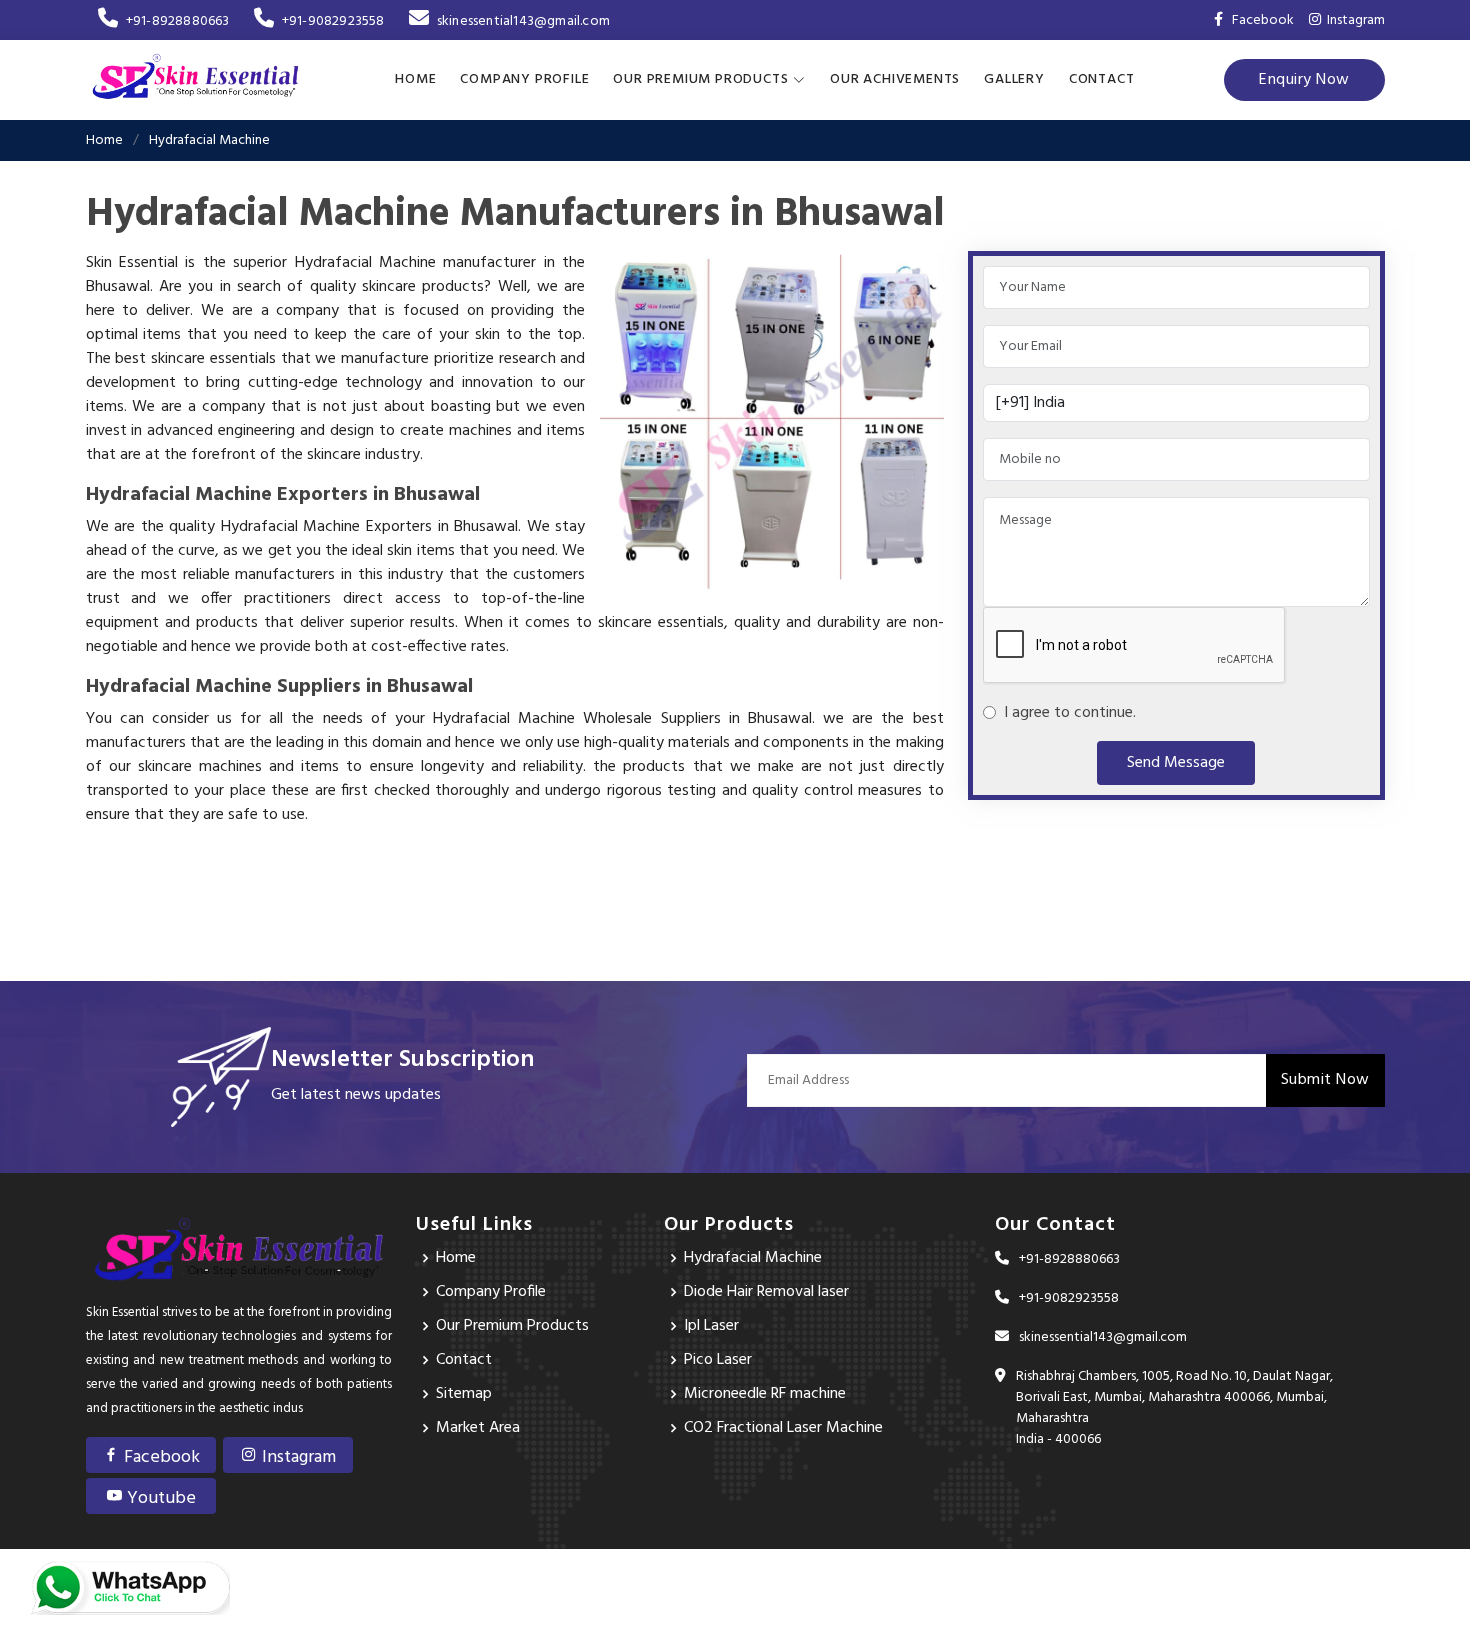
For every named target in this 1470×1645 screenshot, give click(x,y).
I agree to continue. (1066, 713)
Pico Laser (718, 1360)
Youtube (159, 1498)
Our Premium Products (512, 1326)
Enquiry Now (1304, 80)
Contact (1102, 79)
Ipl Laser (711, 1326)
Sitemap (464, 1394)
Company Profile (524, 79)
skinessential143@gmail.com (523, 21)
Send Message (1176, 763)
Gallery (1014, 79)
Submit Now (1325, 1080)
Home (415, 79)
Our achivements (895, 79)
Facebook (160, 1457)
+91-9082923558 (333, 21)
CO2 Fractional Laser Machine (783, 1428)
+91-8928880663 (178, 21)
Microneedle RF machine (765, 1394)
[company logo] (196, 80)
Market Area (478, 1428)
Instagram (1353, 20)
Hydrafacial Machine (753, 1258)
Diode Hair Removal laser (766, 1292)
